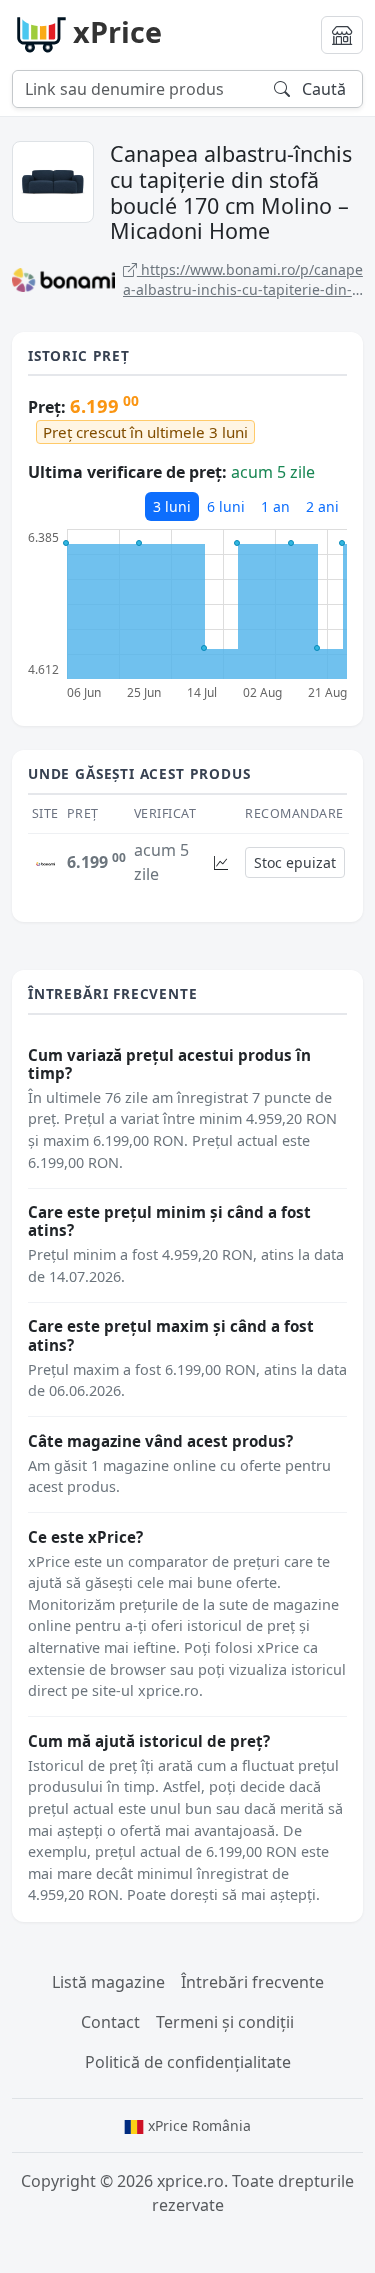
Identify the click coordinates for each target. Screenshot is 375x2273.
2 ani (322, 506)
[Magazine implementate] (342, 35)
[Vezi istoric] (221, 862)
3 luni (172, 506)
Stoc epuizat (295, 862)
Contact (110, 2022)
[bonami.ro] (45, 862)
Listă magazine (108, 1982)
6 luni (226, 506)
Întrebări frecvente (252, 1982)
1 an (275, 506)
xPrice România (197, 2125)
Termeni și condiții (225, 2022)
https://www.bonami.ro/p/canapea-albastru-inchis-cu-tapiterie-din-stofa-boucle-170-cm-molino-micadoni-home (243, 279)
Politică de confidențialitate (188, 2062)
